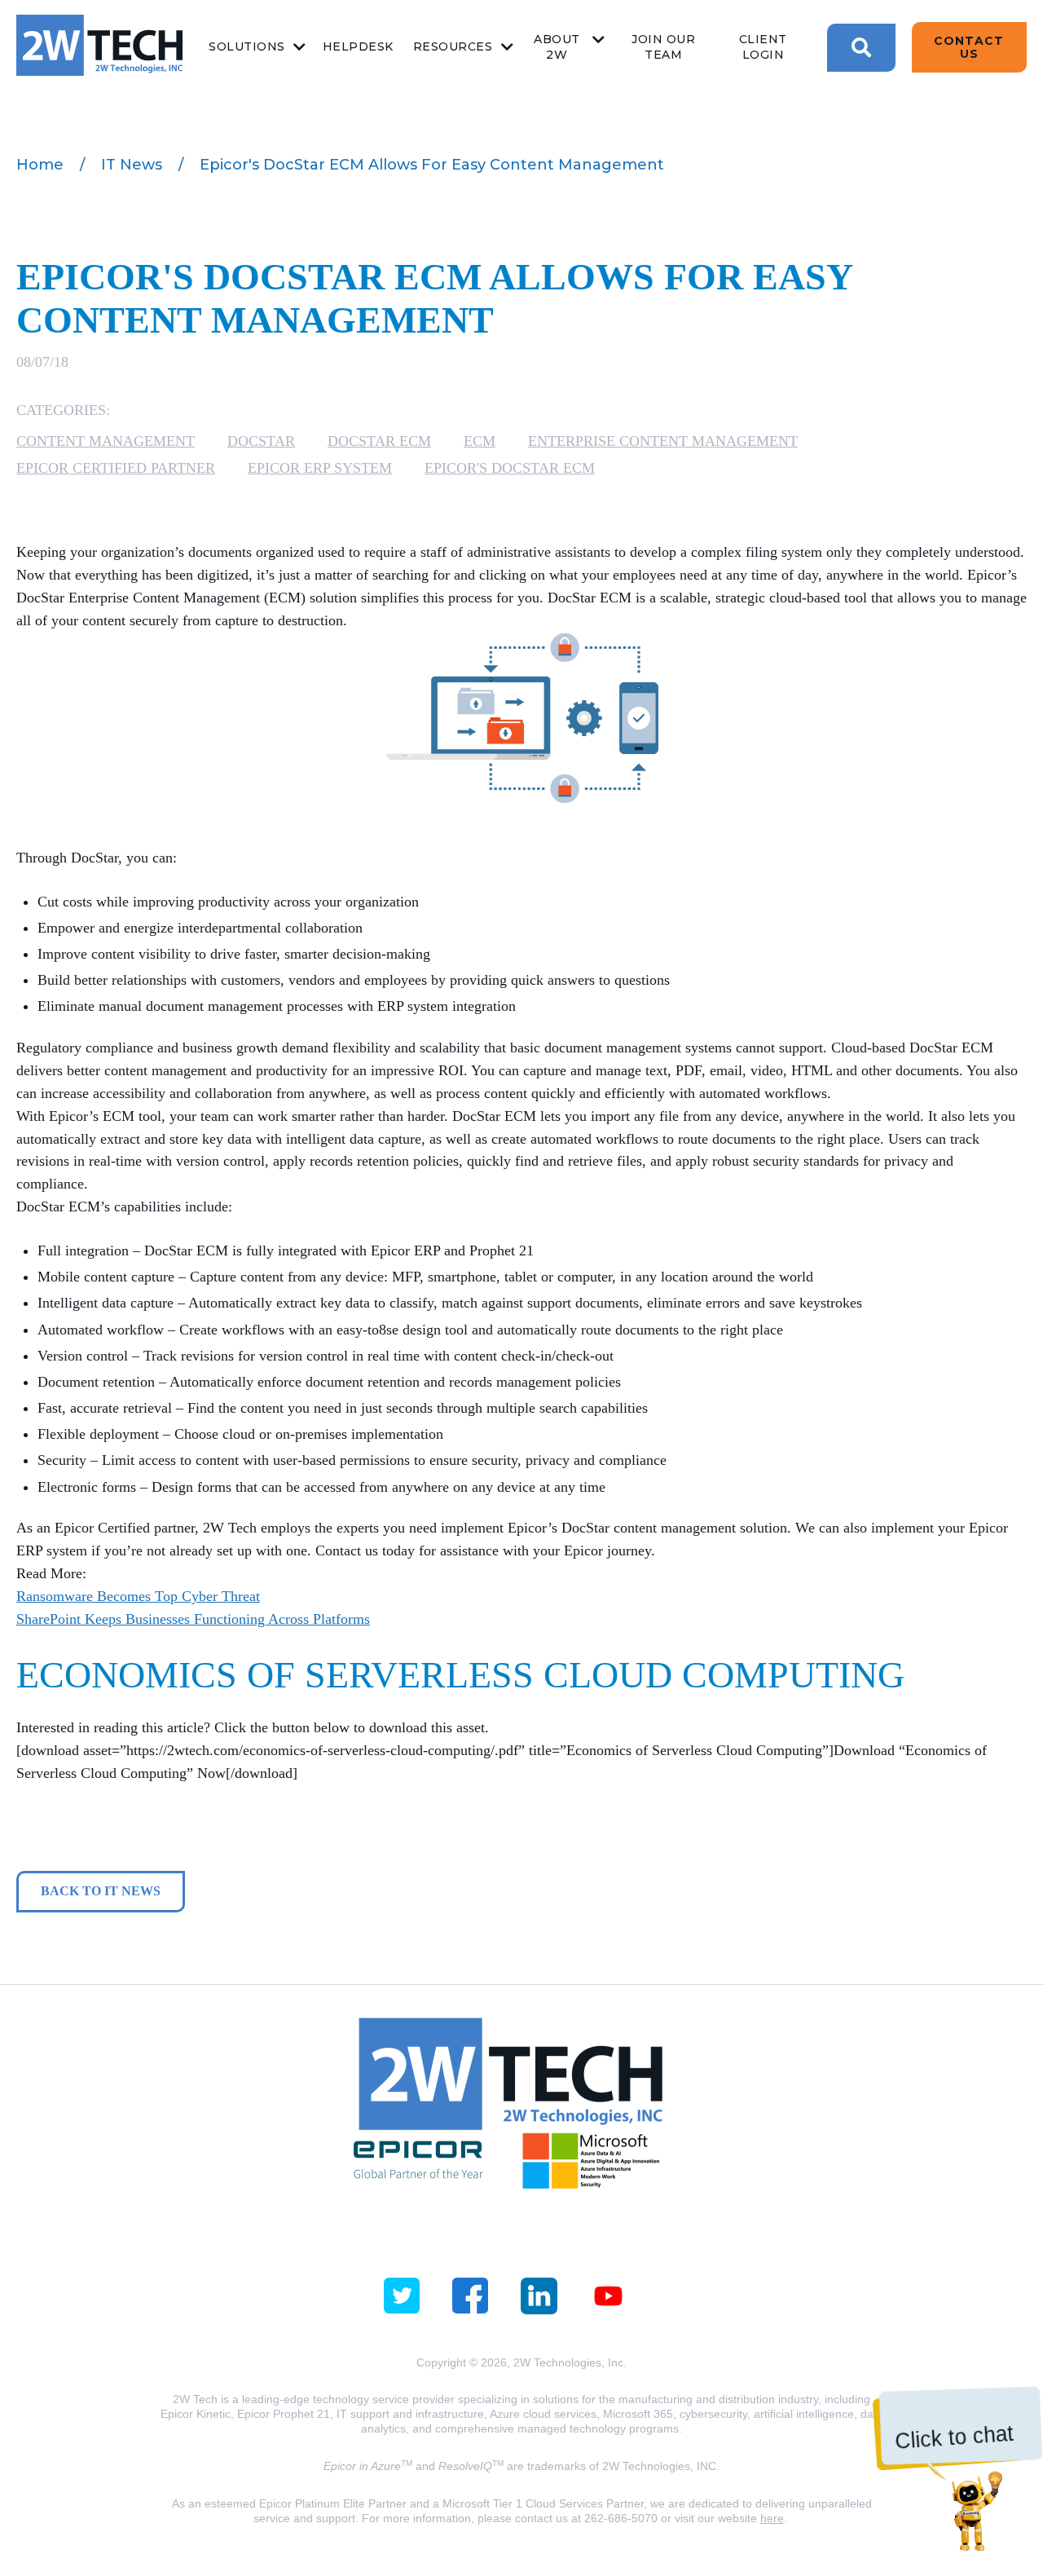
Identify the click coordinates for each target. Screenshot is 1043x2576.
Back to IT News (101, 1891)
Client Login (763, 47)
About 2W (557, 47)
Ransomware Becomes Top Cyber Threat (138, 1596)
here (772, 2518)
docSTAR (261, 441)
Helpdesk (358, 46)
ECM (480, 441)
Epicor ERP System (320, 468)
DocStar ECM (379, 441)
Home (40, 165)
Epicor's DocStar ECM (510, 468)
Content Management (106, 441)
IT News (132, 165)
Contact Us (969, 47)
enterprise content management (663, 441)
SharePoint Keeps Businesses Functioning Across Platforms (193, 1619)
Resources (453, 46)
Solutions (247, 46)
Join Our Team (663, 47)
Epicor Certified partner (116, 468)
